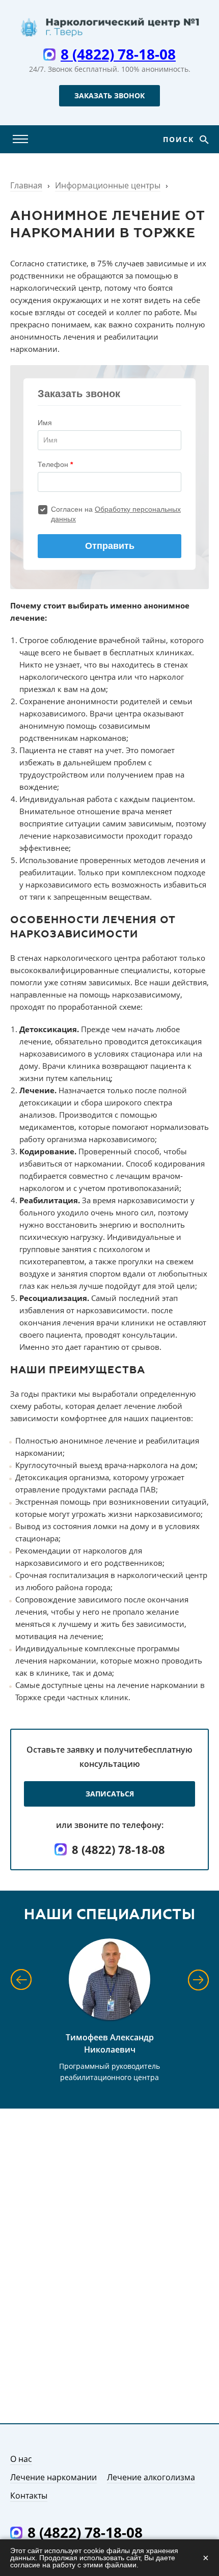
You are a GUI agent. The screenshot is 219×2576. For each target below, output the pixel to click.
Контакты (29, 2496)
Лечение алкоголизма (151, 2477)
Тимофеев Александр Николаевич (110, 2043)
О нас (21, 2459)
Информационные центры (108, 185)
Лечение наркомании (53, 2477)
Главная (26, 185)
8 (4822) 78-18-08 (118, 54)
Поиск (180, 139)
